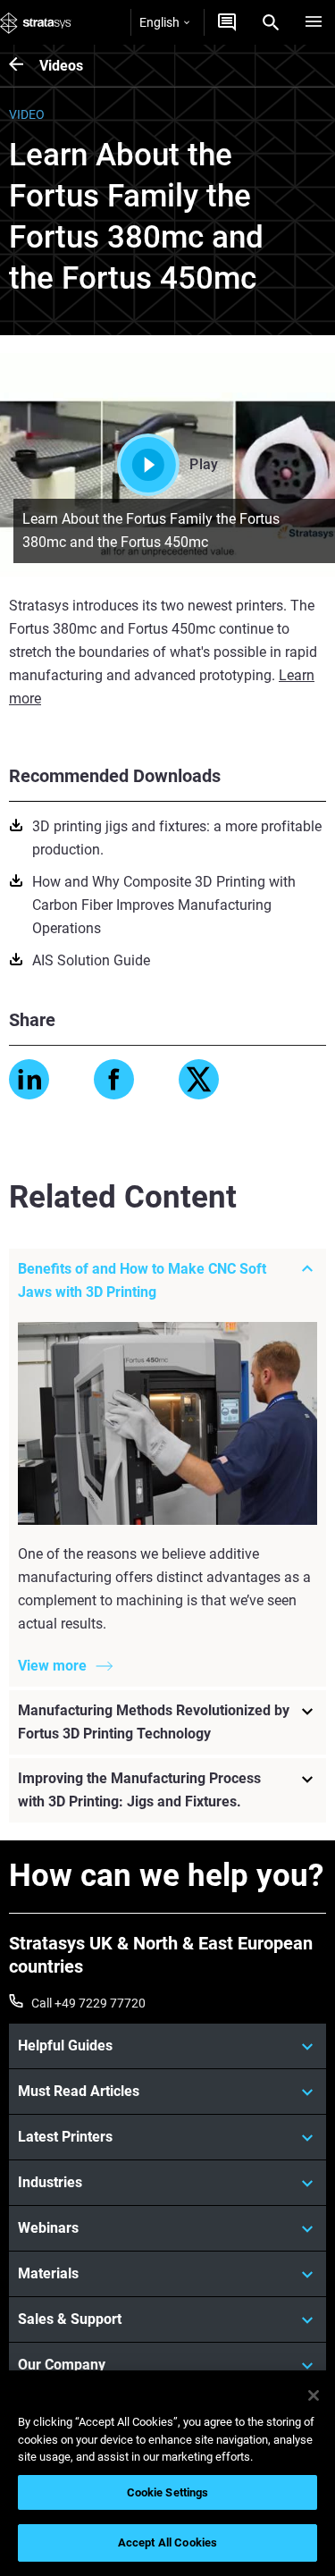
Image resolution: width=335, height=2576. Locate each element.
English (159, 22)
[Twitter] (199, 1079)
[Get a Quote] (227, 22)
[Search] (271, 22)
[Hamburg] (314, 22)
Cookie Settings (168, 2492)
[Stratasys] (36, 22)
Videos (61, 66)
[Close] (314, 2395)
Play (204, 464)
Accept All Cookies (167, 2542)
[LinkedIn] (29, 1079)
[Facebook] (114, 1079)
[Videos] (24, 66)
